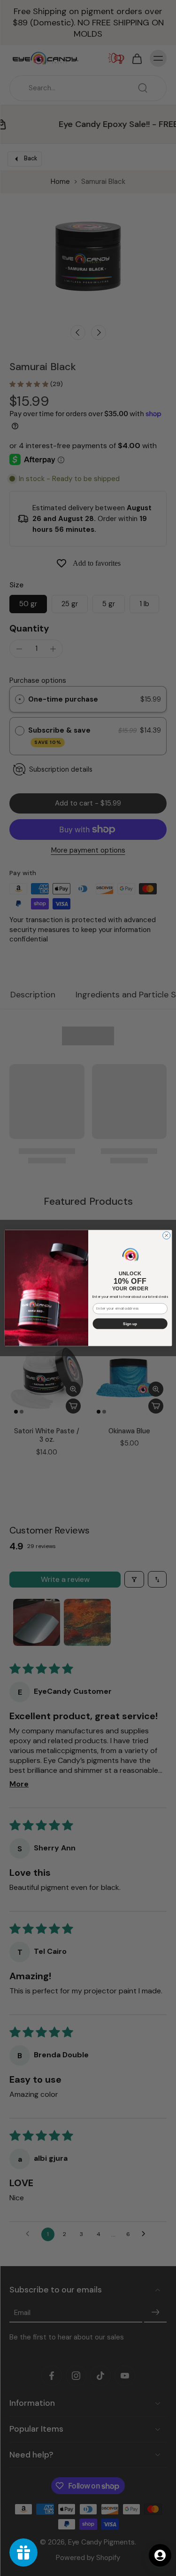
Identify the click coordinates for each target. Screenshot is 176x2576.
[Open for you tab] (160, 2555)
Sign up (130, 1324)
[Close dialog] (166, 1235)
